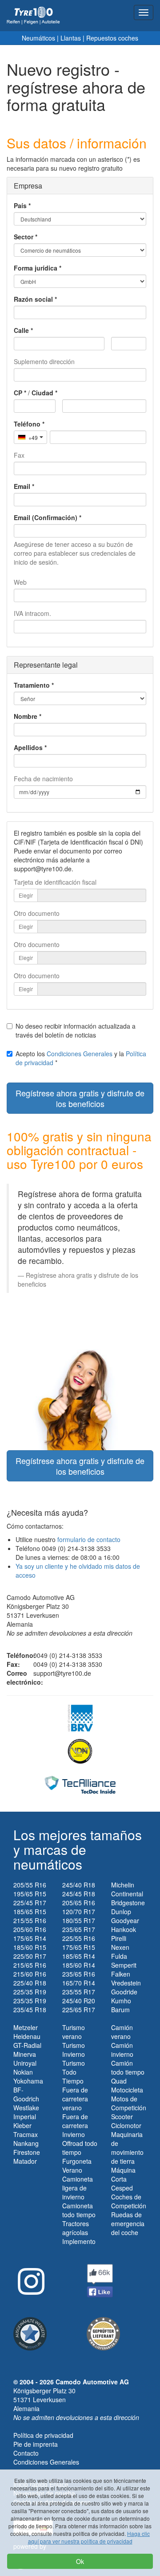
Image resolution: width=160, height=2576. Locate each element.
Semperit (124, 1965)
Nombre (26, 716)
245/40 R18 (79, 1885)
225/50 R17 (30, 1956)
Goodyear (125, 1920)
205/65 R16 (79, 1903)
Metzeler (26, 2027)
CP (18, 393)
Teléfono (27, 424)
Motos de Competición (129, 2103)
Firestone (27, 2152)
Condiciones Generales (80, 1054)
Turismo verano (74, 2032)
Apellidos (28, 747)
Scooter (122, 2117)
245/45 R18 (79, 1894)
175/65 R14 (30, 1938)
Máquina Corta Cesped (123, 2179)
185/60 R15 (30, 1947)
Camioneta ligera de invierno (78, 2188)
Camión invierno (122, 2050)
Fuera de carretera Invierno (75, 2125)
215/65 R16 (30, 1965)
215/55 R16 (30, 1920)
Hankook (124, 1929)
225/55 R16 (79, 1938)
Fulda (119, 1956)
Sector (24, 237)
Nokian (23, 2072)
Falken (121, 1974)
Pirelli (119, 1938)
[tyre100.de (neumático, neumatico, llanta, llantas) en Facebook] (100, 2280)
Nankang (26, 2143)
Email (22, 486)
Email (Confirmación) (46, 517)
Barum (120, 2010)
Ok (80, 2561)
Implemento (79, 2241)
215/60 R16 (30, 1974)
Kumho (121, 2001)
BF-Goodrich (26, 2094)
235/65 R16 (79, 1974)
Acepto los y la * (81, 1058)
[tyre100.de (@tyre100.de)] (29, 2278)
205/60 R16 (30, 1929)
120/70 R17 (79, 1911)
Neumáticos (38, 38)
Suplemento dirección (44, 361)
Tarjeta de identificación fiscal (55, 882)
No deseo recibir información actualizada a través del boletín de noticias (76, 1030)
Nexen (120, 1947)
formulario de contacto (89, 1539)
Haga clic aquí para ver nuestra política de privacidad (89, 2537)
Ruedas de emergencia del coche (128, 2223)
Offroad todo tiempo (80, 2148)
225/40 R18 (30, 1983)
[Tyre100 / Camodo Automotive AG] (103, 2333)
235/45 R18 (30, 2010)
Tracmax (26, 2134)
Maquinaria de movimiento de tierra (127, 2148)
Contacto (26, 2453)
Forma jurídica (36, 268)
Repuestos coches (112, 38)
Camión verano (122, 2032)
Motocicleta (127, 2090)
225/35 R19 (30, 1992)
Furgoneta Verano (77, 2166)
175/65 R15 (79, 1947)
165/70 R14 (79, 1983)
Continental (127, 1894)
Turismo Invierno (74, 2050)
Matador (25, 2161)
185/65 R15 (30, 1911)
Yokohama (28, 2081)
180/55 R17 (79, 1920)
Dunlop (121, 1911)
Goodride (124, 1992)
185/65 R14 (79, 1956)
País (20, 205)
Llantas (71, 38)
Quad (119, 2081)
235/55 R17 (79, 1992)
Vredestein (126, 1983)
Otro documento (37, 913)
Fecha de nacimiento (43, 779)
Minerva (25, 2054)
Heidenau (27, 2036)
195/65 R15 (30, 1894)
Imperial (25, 2117)
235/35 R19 (30, 2001)
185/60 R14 (79, 1965)
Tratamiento (32, 685)
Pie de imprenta (36, 2444)
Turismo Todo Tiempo (74, 2072)
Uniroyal (25, 2063)
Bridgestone (128, 1903)
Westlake (26, 2108)
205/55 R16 (30, 1885)
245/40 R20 (79, 2001)
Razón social (33, 299)
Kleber (22, 2125)
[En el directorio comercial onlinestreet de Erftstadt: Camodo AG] (30, 2333)
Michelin (123, 1885)
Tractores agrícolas (76, 2228)
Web (20, 582)
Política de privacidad (43, 2435)
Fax (19, 455)
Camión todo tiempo (128, 2067)
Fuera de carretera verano (75, 2099)
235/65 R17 (79, 1929)
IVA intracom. (32, 613)
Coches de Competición (129, 2201)
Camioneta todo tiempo (79, 2210)
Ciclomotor (126, 2125)
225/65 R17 (79, 2010)
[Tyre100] (33, 16)
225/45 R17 (30, 1903)
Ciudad (42, 393)
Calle (21, 330)
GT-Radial (27, 2045)
